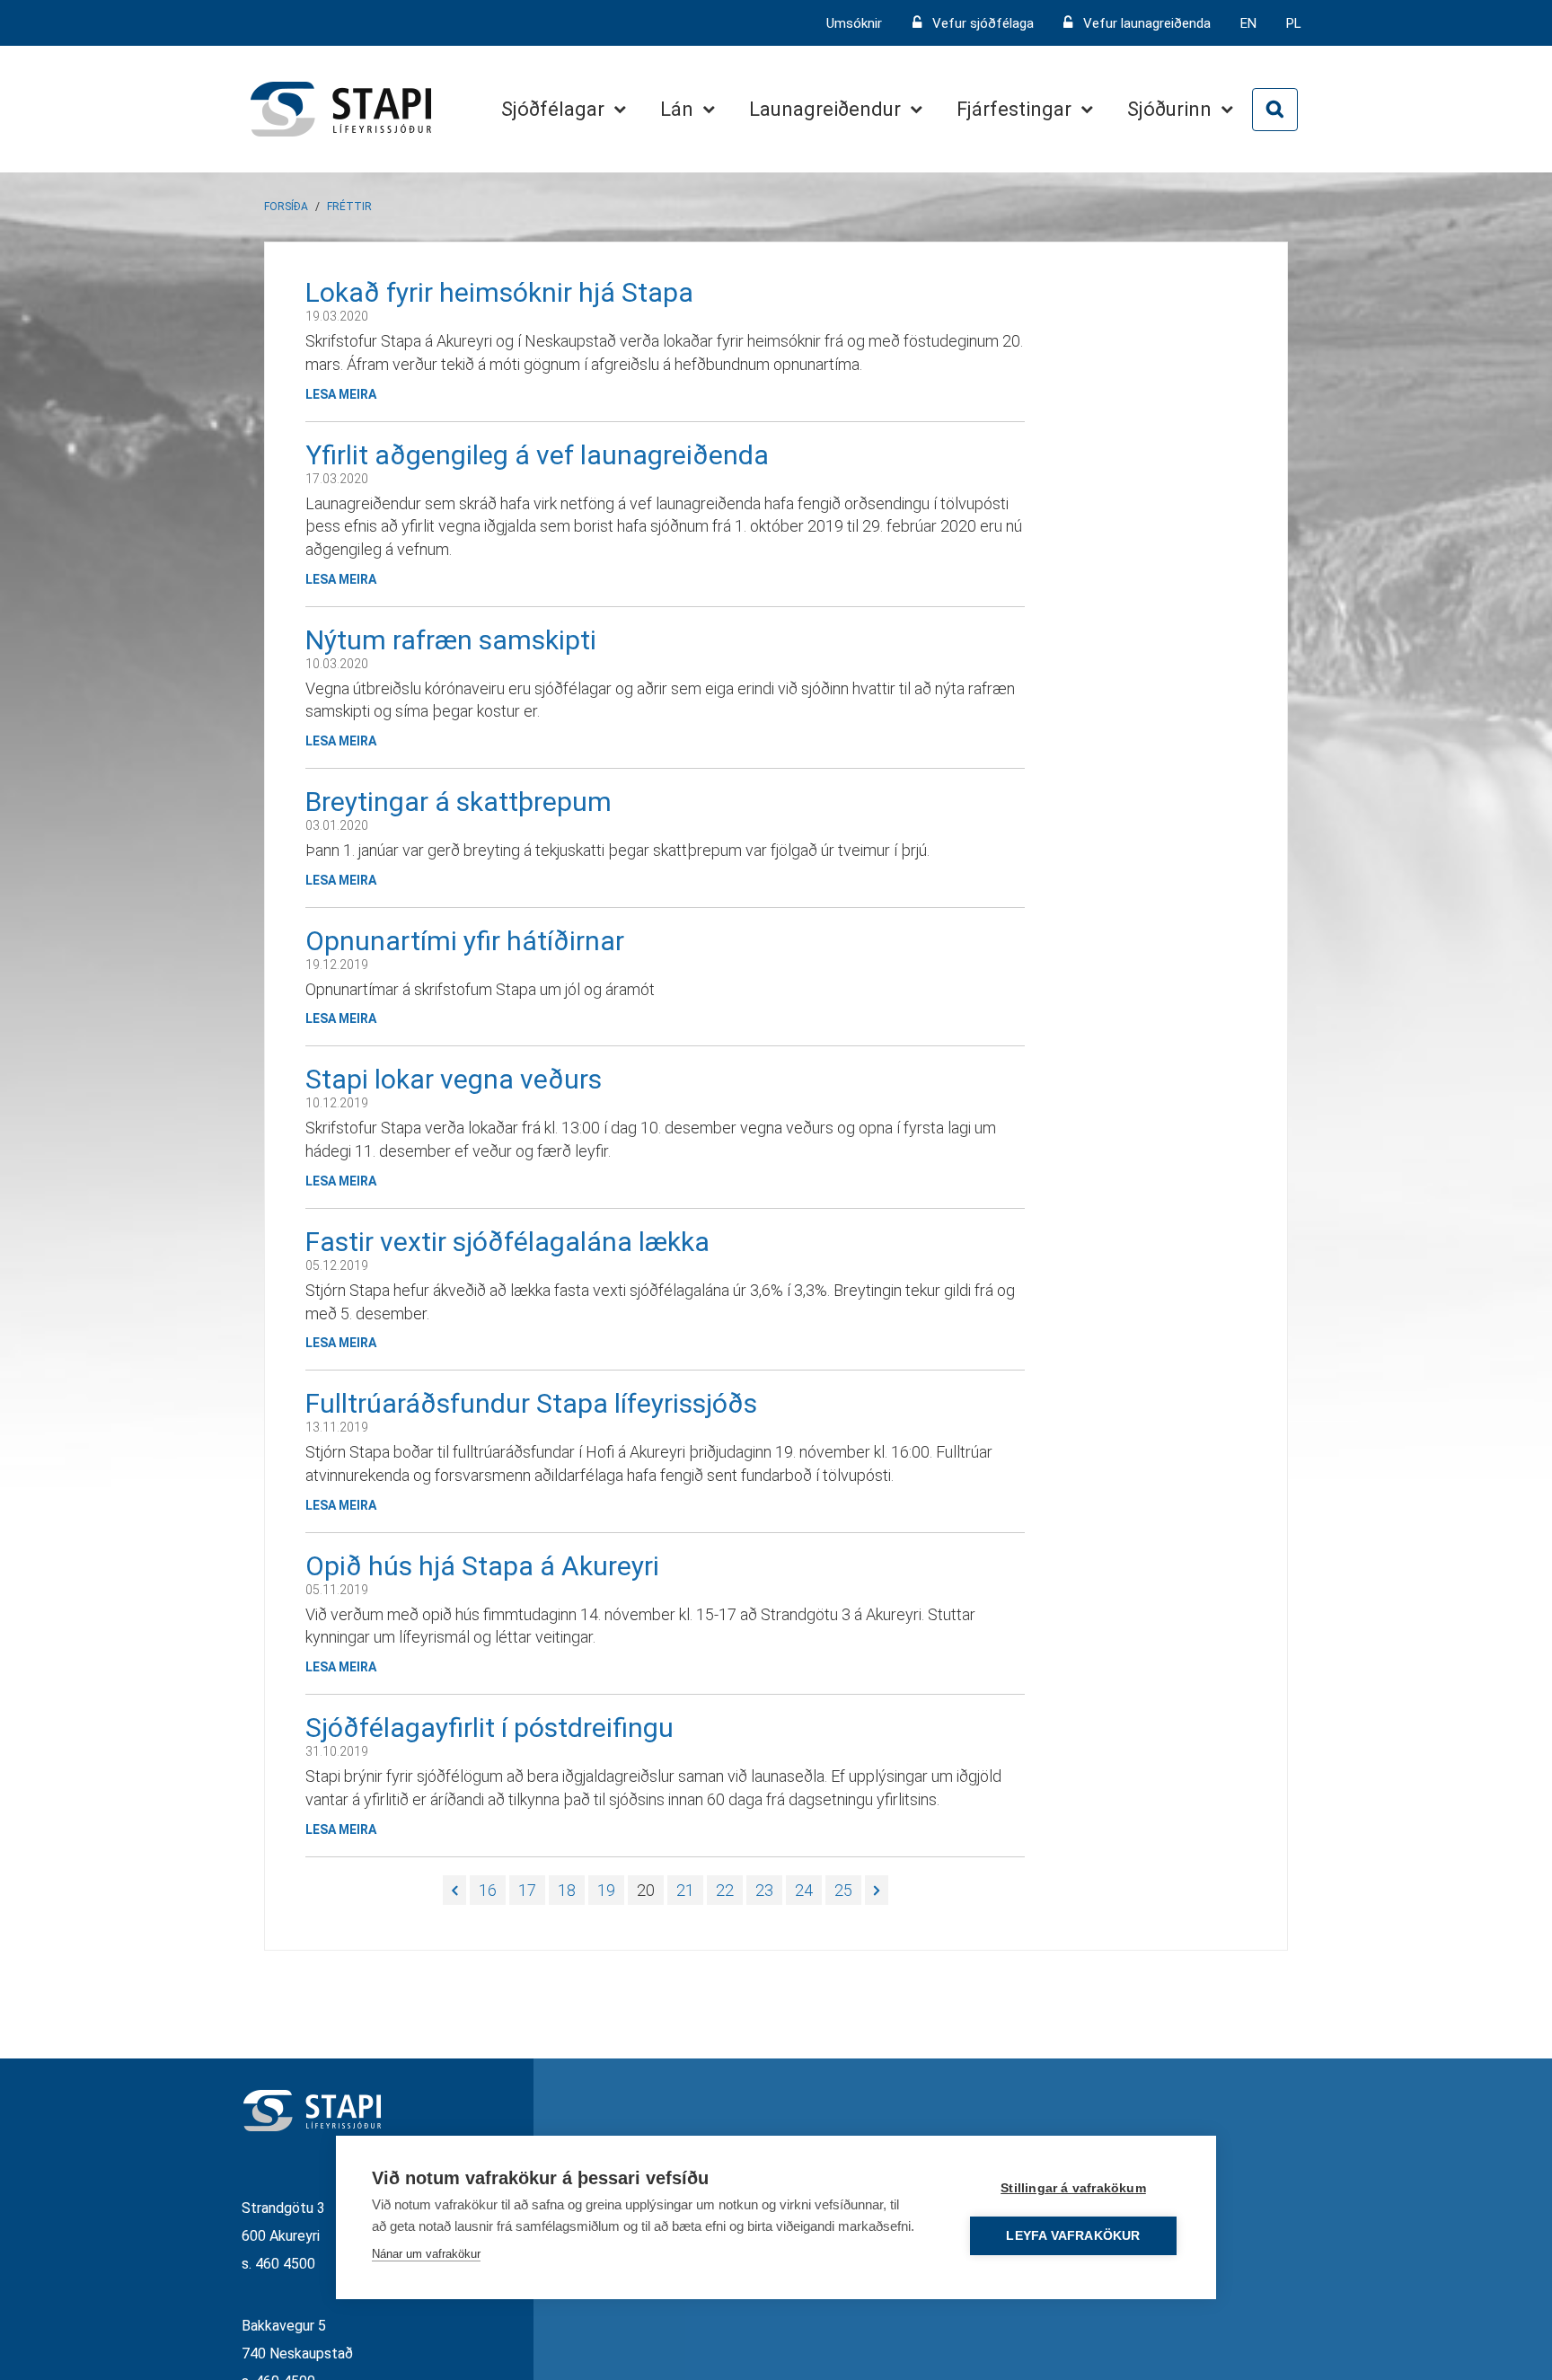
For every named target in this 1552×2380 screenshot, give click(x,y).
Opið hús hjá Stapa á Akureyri (482, 1566)
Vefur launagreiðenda (1147, 23)
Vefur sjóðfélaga (983, 23)
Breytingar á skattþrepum (459, 802)
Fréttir (349, 207)
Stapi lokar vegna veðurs (454, 1079)
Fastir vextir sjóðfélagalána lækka (507, 1242)
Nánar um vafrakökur (426, 2254)
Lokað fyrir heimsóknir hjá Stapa (499, 292)
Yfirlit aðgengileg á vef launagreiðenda (537, 455)
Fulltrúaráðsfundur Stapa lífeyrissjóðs (531, 1403)
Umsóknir (856, 23)
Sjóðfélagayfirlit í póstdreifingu (489, 1728)
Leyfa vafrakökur (1073, 2236)
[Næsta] (877, 1891)
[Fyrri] (454, 1891)
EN (1248, 23)
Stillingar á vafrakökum (1073, 2188)
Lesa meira (341, 394)
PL (1294, 23)
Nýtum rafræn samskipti (451, 640)
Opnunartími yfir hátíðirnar (465, 941)
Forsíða (286, 207)
